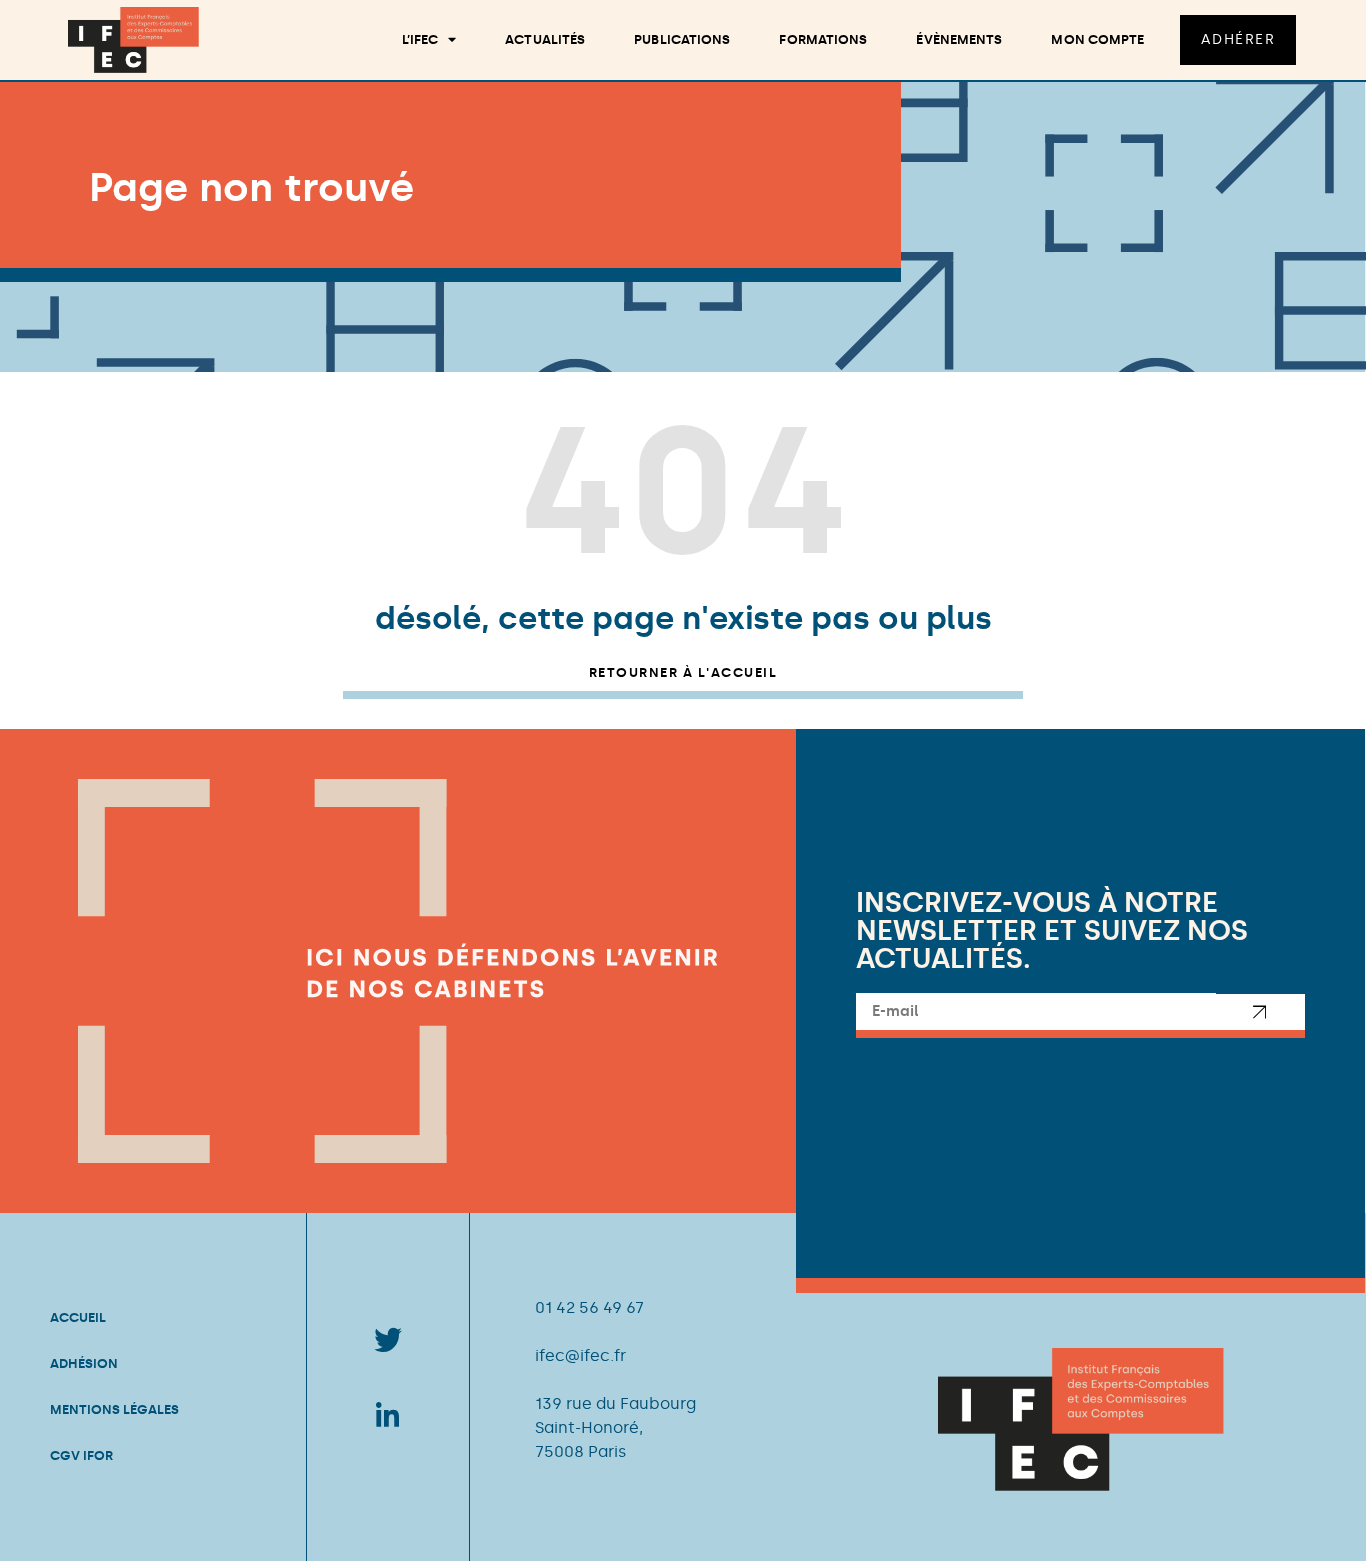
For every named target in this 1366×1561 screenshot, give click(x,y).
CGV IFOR (81, 1455)
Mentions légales (114, 1409)
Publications (682, 39)
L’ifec (420, 39)
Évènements (959, 39)
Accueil (78, 1317)
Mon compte (1097, 39)
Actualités (545, 39)
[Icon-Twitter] (388, 1340)
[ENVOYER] (1261, 1016)
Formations (823, 39)
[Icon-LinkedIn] (388, 1414)
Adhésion (84, 1363)
